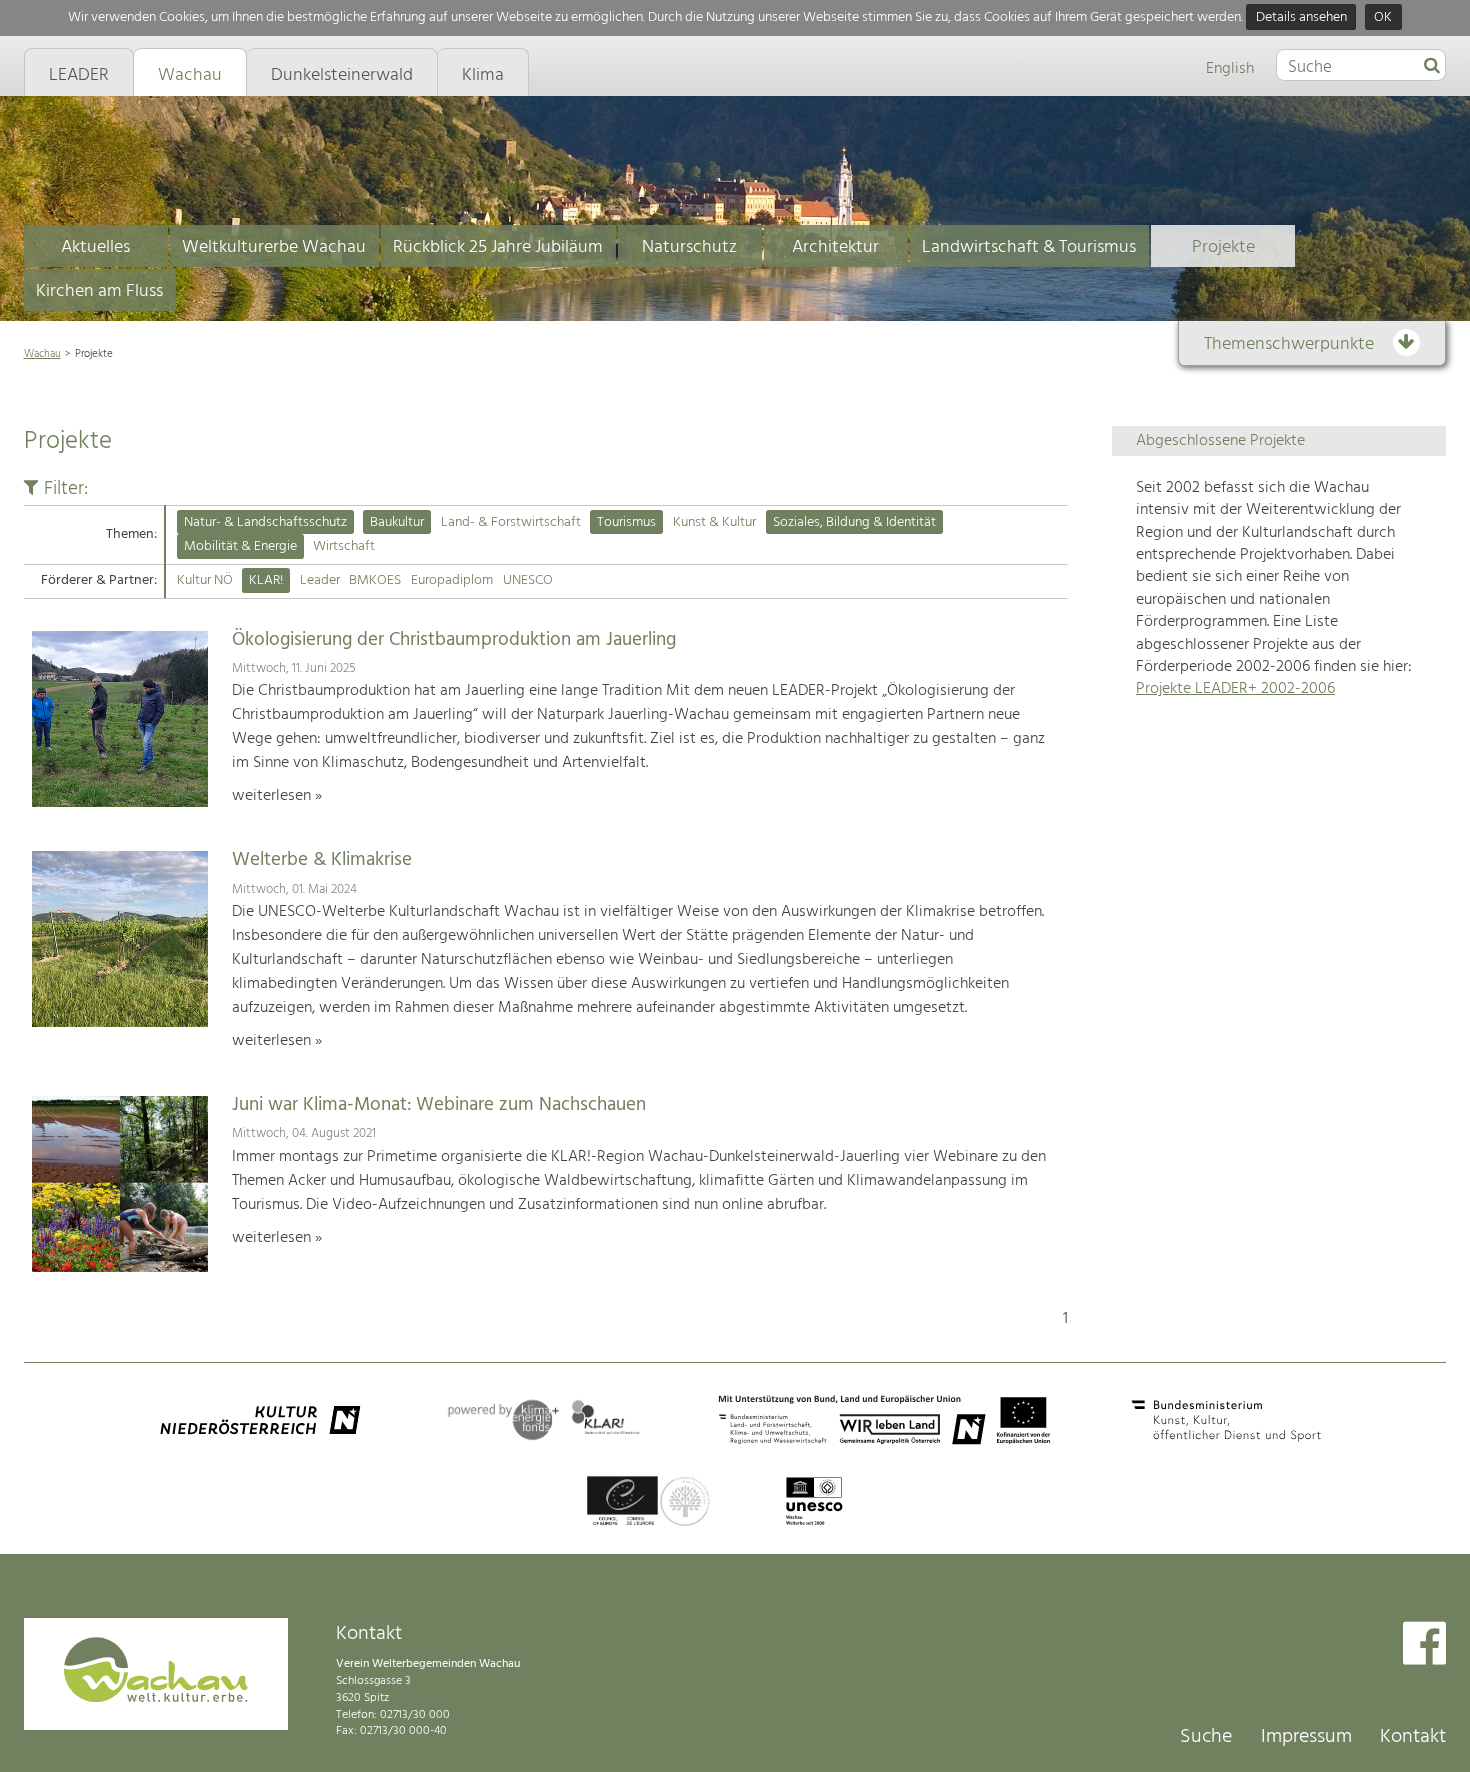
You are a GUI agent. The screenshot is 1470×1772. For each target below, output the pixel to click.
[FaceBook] (1424, 1645)
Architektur (835, 247)
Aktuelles (95, 247)
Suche (1206, 1737)
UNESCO (528, 580)
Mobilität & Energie (240, 546)
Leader (320, 580)
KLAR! (266, 580)
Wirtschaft (344, 546)
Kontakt (1413, 1737)
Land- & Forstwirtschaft (511, 522)
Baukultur (397, 522)
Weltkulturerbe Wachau (274, 247)
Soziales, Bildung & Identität (854, 522)
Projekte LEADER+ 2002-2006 (1235, 689)
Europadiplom (452, 580)
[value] (1432, 67)
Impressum (1306, 1737)
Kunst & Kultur (714, 522)
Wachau (42, 354)
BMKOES (375, 580)
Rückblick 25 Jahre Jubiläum (498, 247)
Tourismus (626, 522)
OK (1383, 17)
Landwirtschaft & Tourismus (1029, 247)
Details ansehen (1301, 17)
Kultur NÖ (205, 580)
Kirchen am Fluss (99, 291)
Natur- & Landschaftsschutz (265, 522)
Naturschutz (689, 247)
